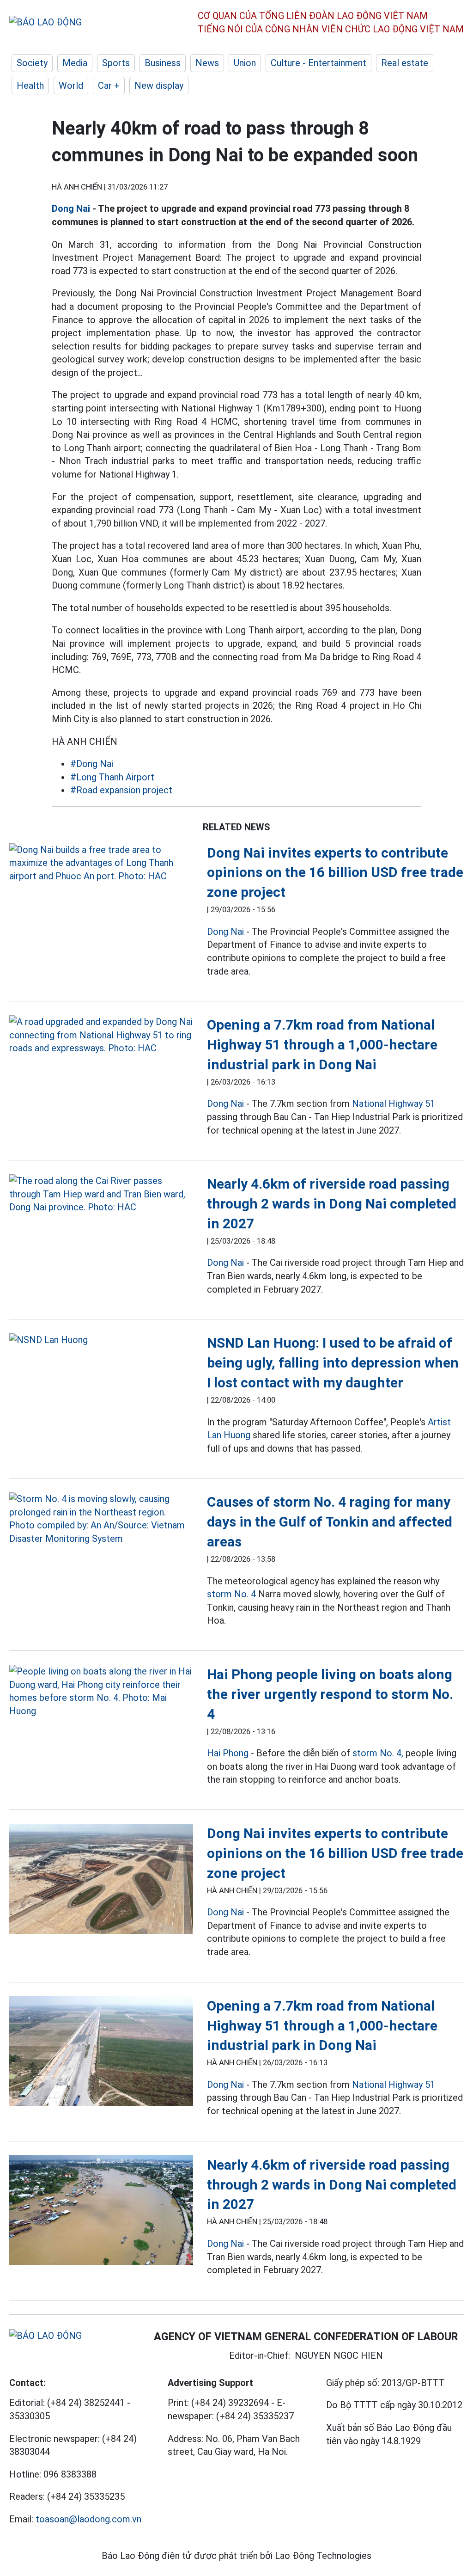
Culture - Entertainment (318, 63)
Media (75, 63)
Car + (109, 86)
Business (163, 63)
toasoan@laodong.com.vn (88, 2519)
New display (159, 86)
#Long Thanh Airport (112, 777)
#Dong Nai (92, 764)
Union (245, 63)
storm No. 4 (231, 1594)
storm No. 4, (378, 1753)
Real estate (405, 63)
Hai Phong (228, 1753)
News (207, 63)
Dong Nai (71, 209)
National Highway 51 (394, 1104)
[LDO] (101, 863)
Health (30, 86)
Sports (116, 63)
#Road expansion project (121, 790)
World (71, 86)
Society (32, 63)
